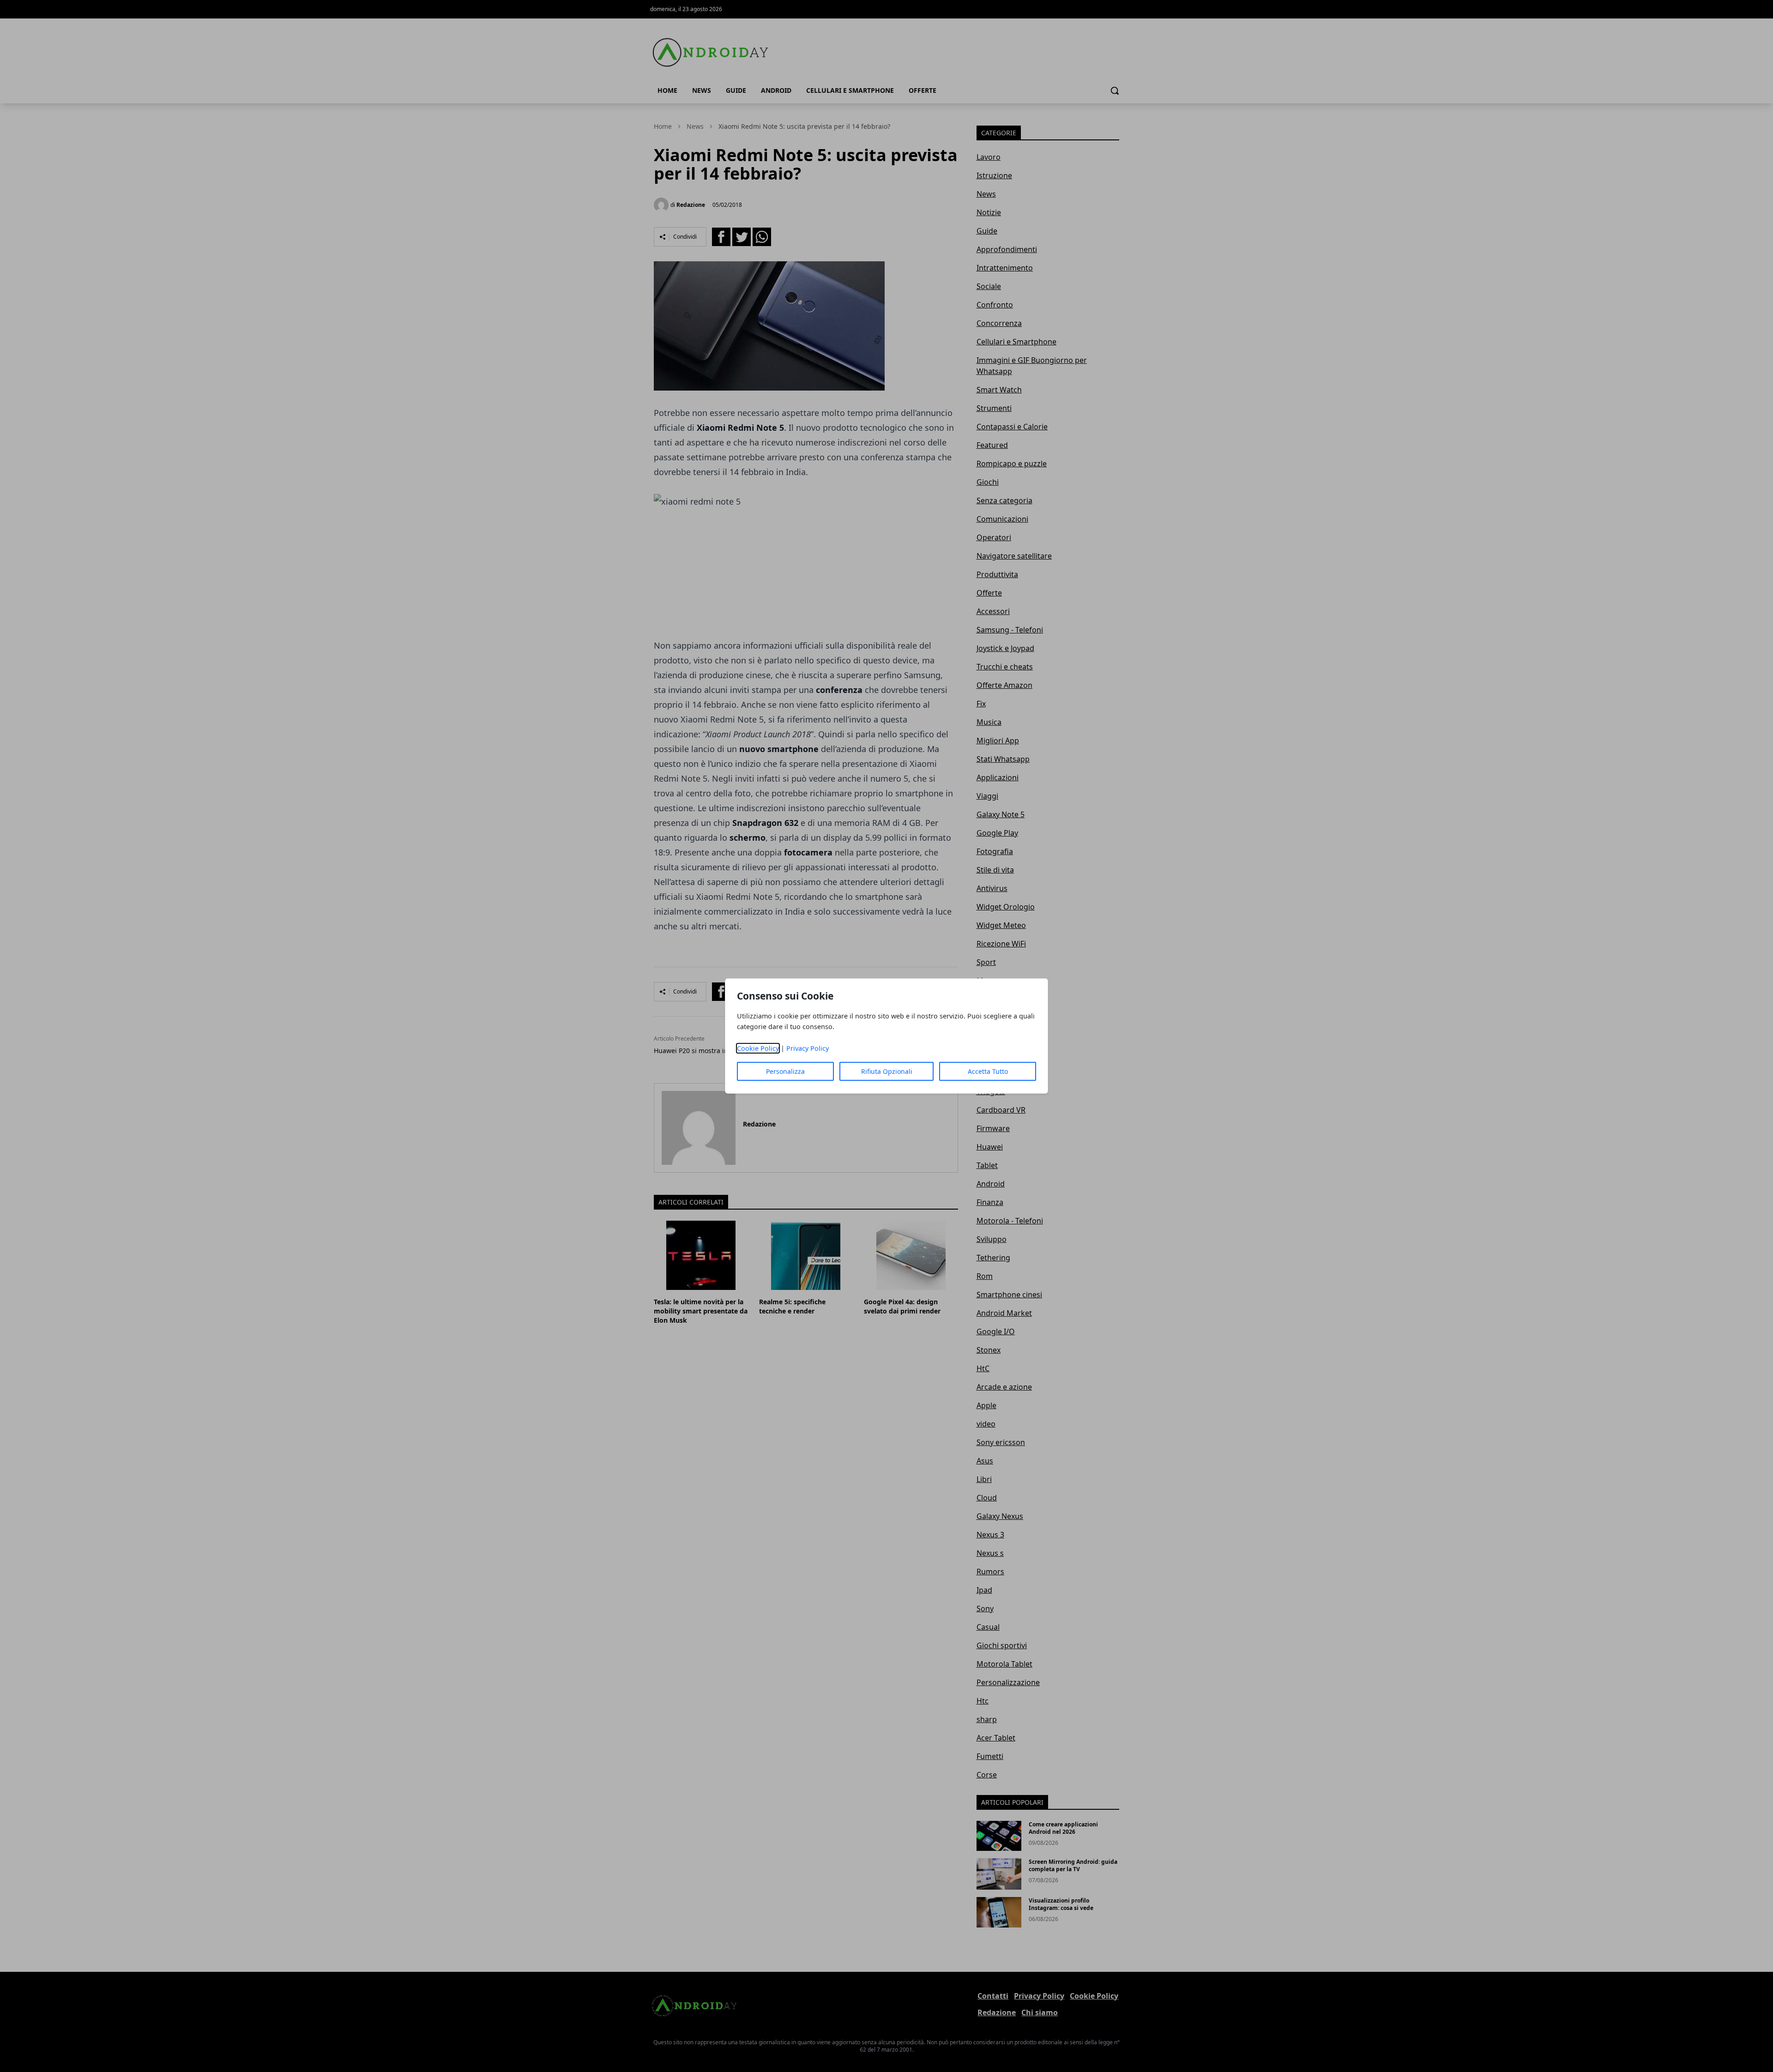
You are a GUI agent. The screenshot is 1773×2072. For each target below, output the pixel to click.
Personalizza (785, 1071)
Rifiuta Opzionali (887, 1071)
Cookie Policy (758, 1048)
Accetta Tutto (988, 1071)
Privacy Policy (808, 1048)
